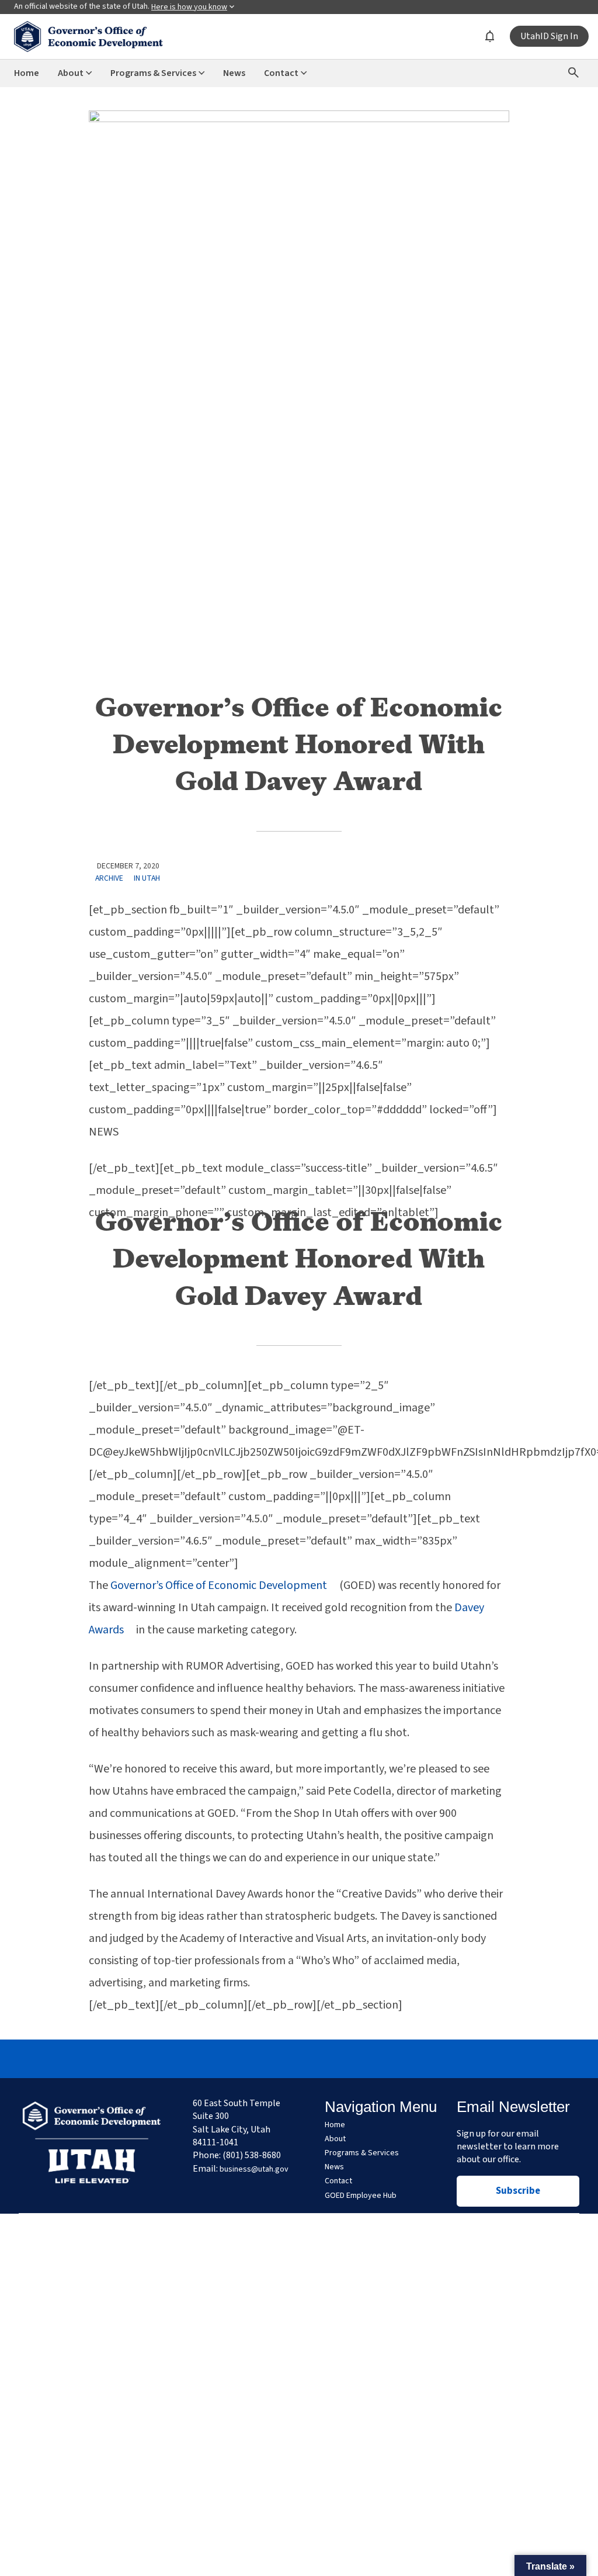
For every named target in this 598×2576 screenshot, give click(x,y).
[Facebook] (245, 2059)
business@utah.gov (254, 2169)
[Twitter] (299, 2059)
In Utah (147, 878)
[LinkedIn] (326, 2059)
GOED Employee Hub (361, 2196)
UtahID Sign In (549, 36)
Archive (109, 878)
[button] (550, 2565)
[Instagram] (272, 2059)
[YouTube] (353, 2059)
